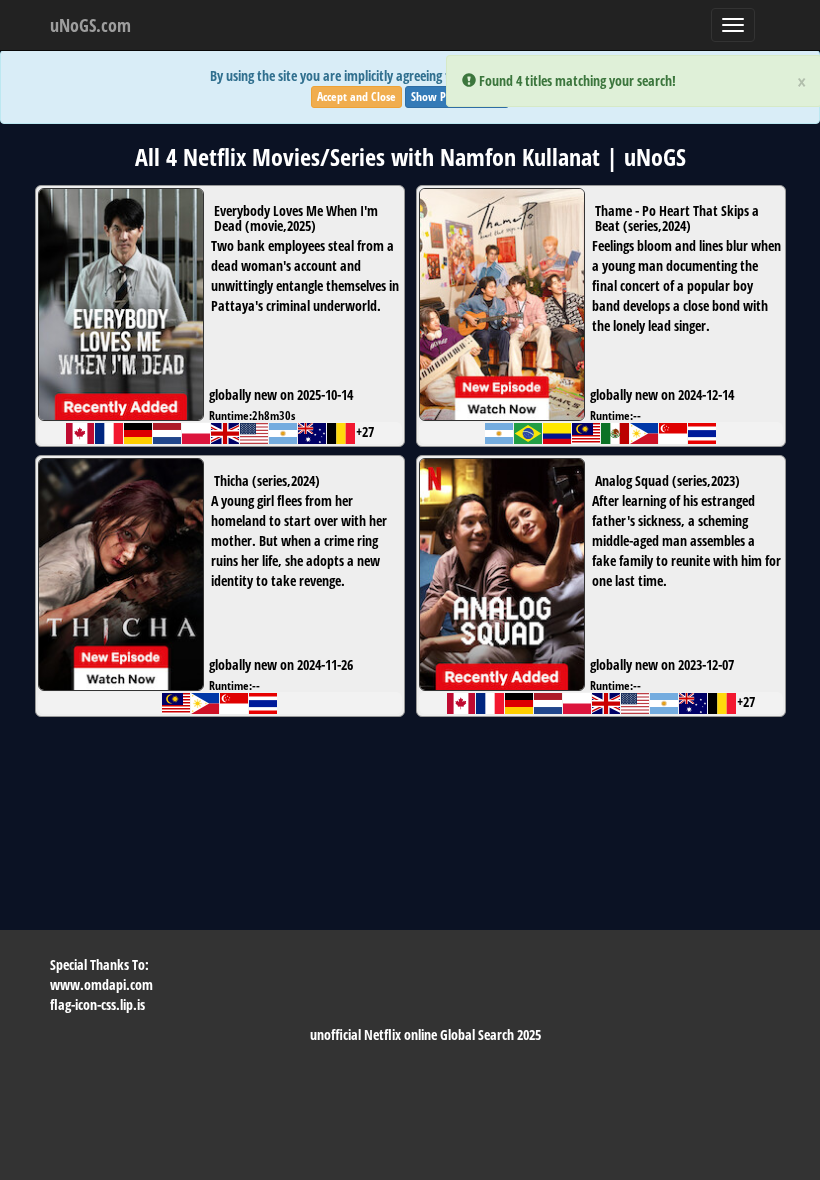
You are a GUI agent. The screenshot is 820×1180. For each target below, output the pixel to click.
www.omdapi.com (101, 984)
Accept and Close (356, 96)
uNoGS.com (90, 25)
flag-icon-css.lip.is (97, 1004)
